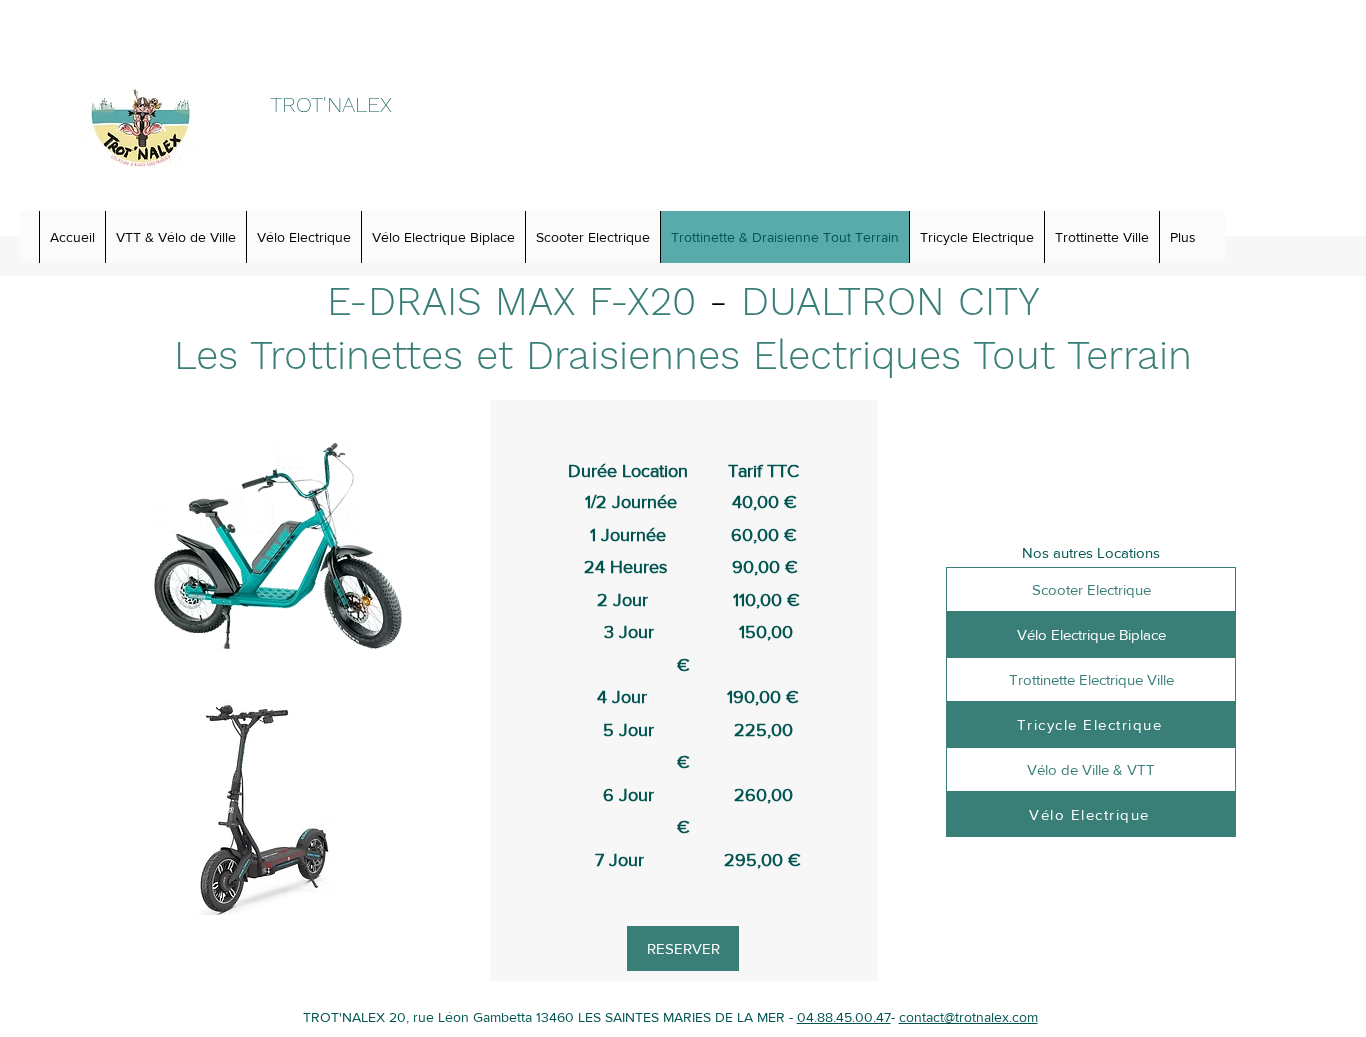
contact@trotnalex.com (968, 1017)
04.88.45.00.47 (844, 1017)
